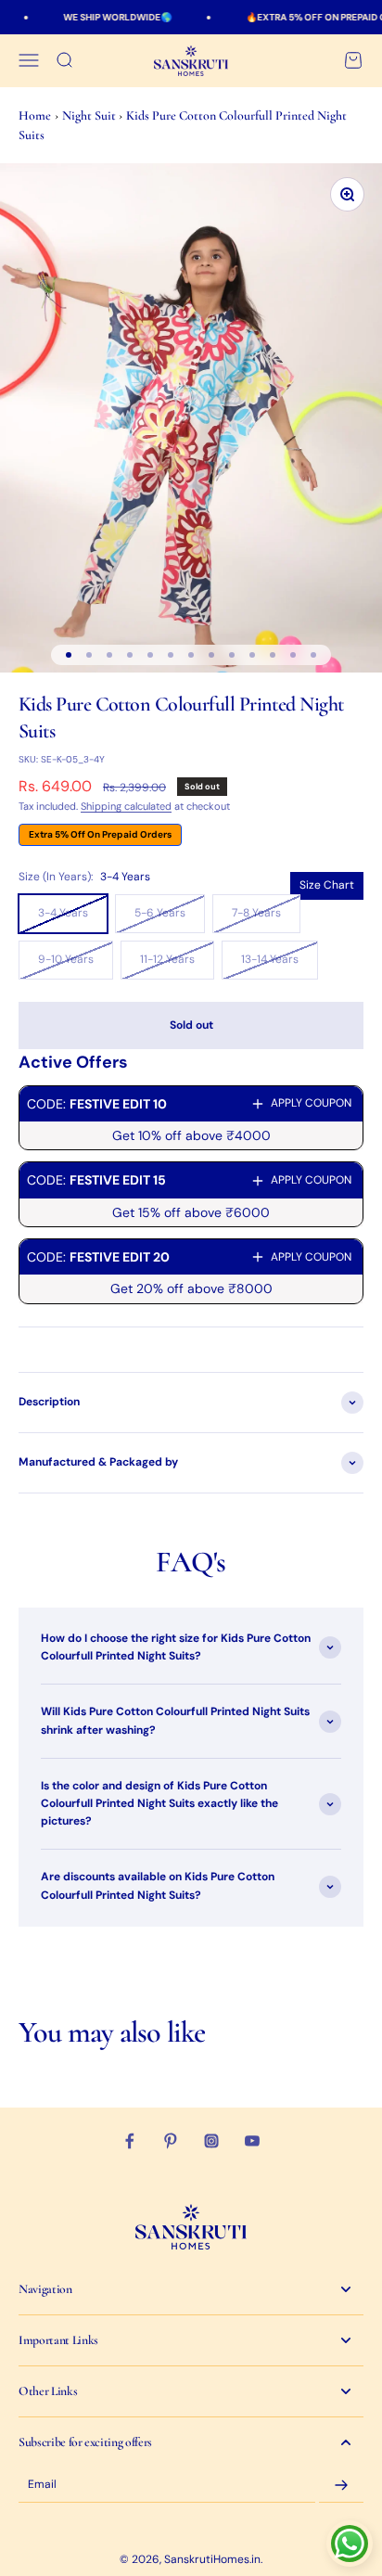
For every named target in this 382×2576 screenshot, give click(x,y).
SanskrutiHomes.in (212, 2559)
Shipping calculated (126, 806)
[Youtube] (252, 2141)
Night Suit (90, 115)
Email (42, 2485)
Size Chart (327, 885)
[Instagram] (211, 2141)
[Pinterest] (171, 2141)
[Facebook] (130, 2141)
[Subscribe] (341, 2485)
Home (35, 115)
